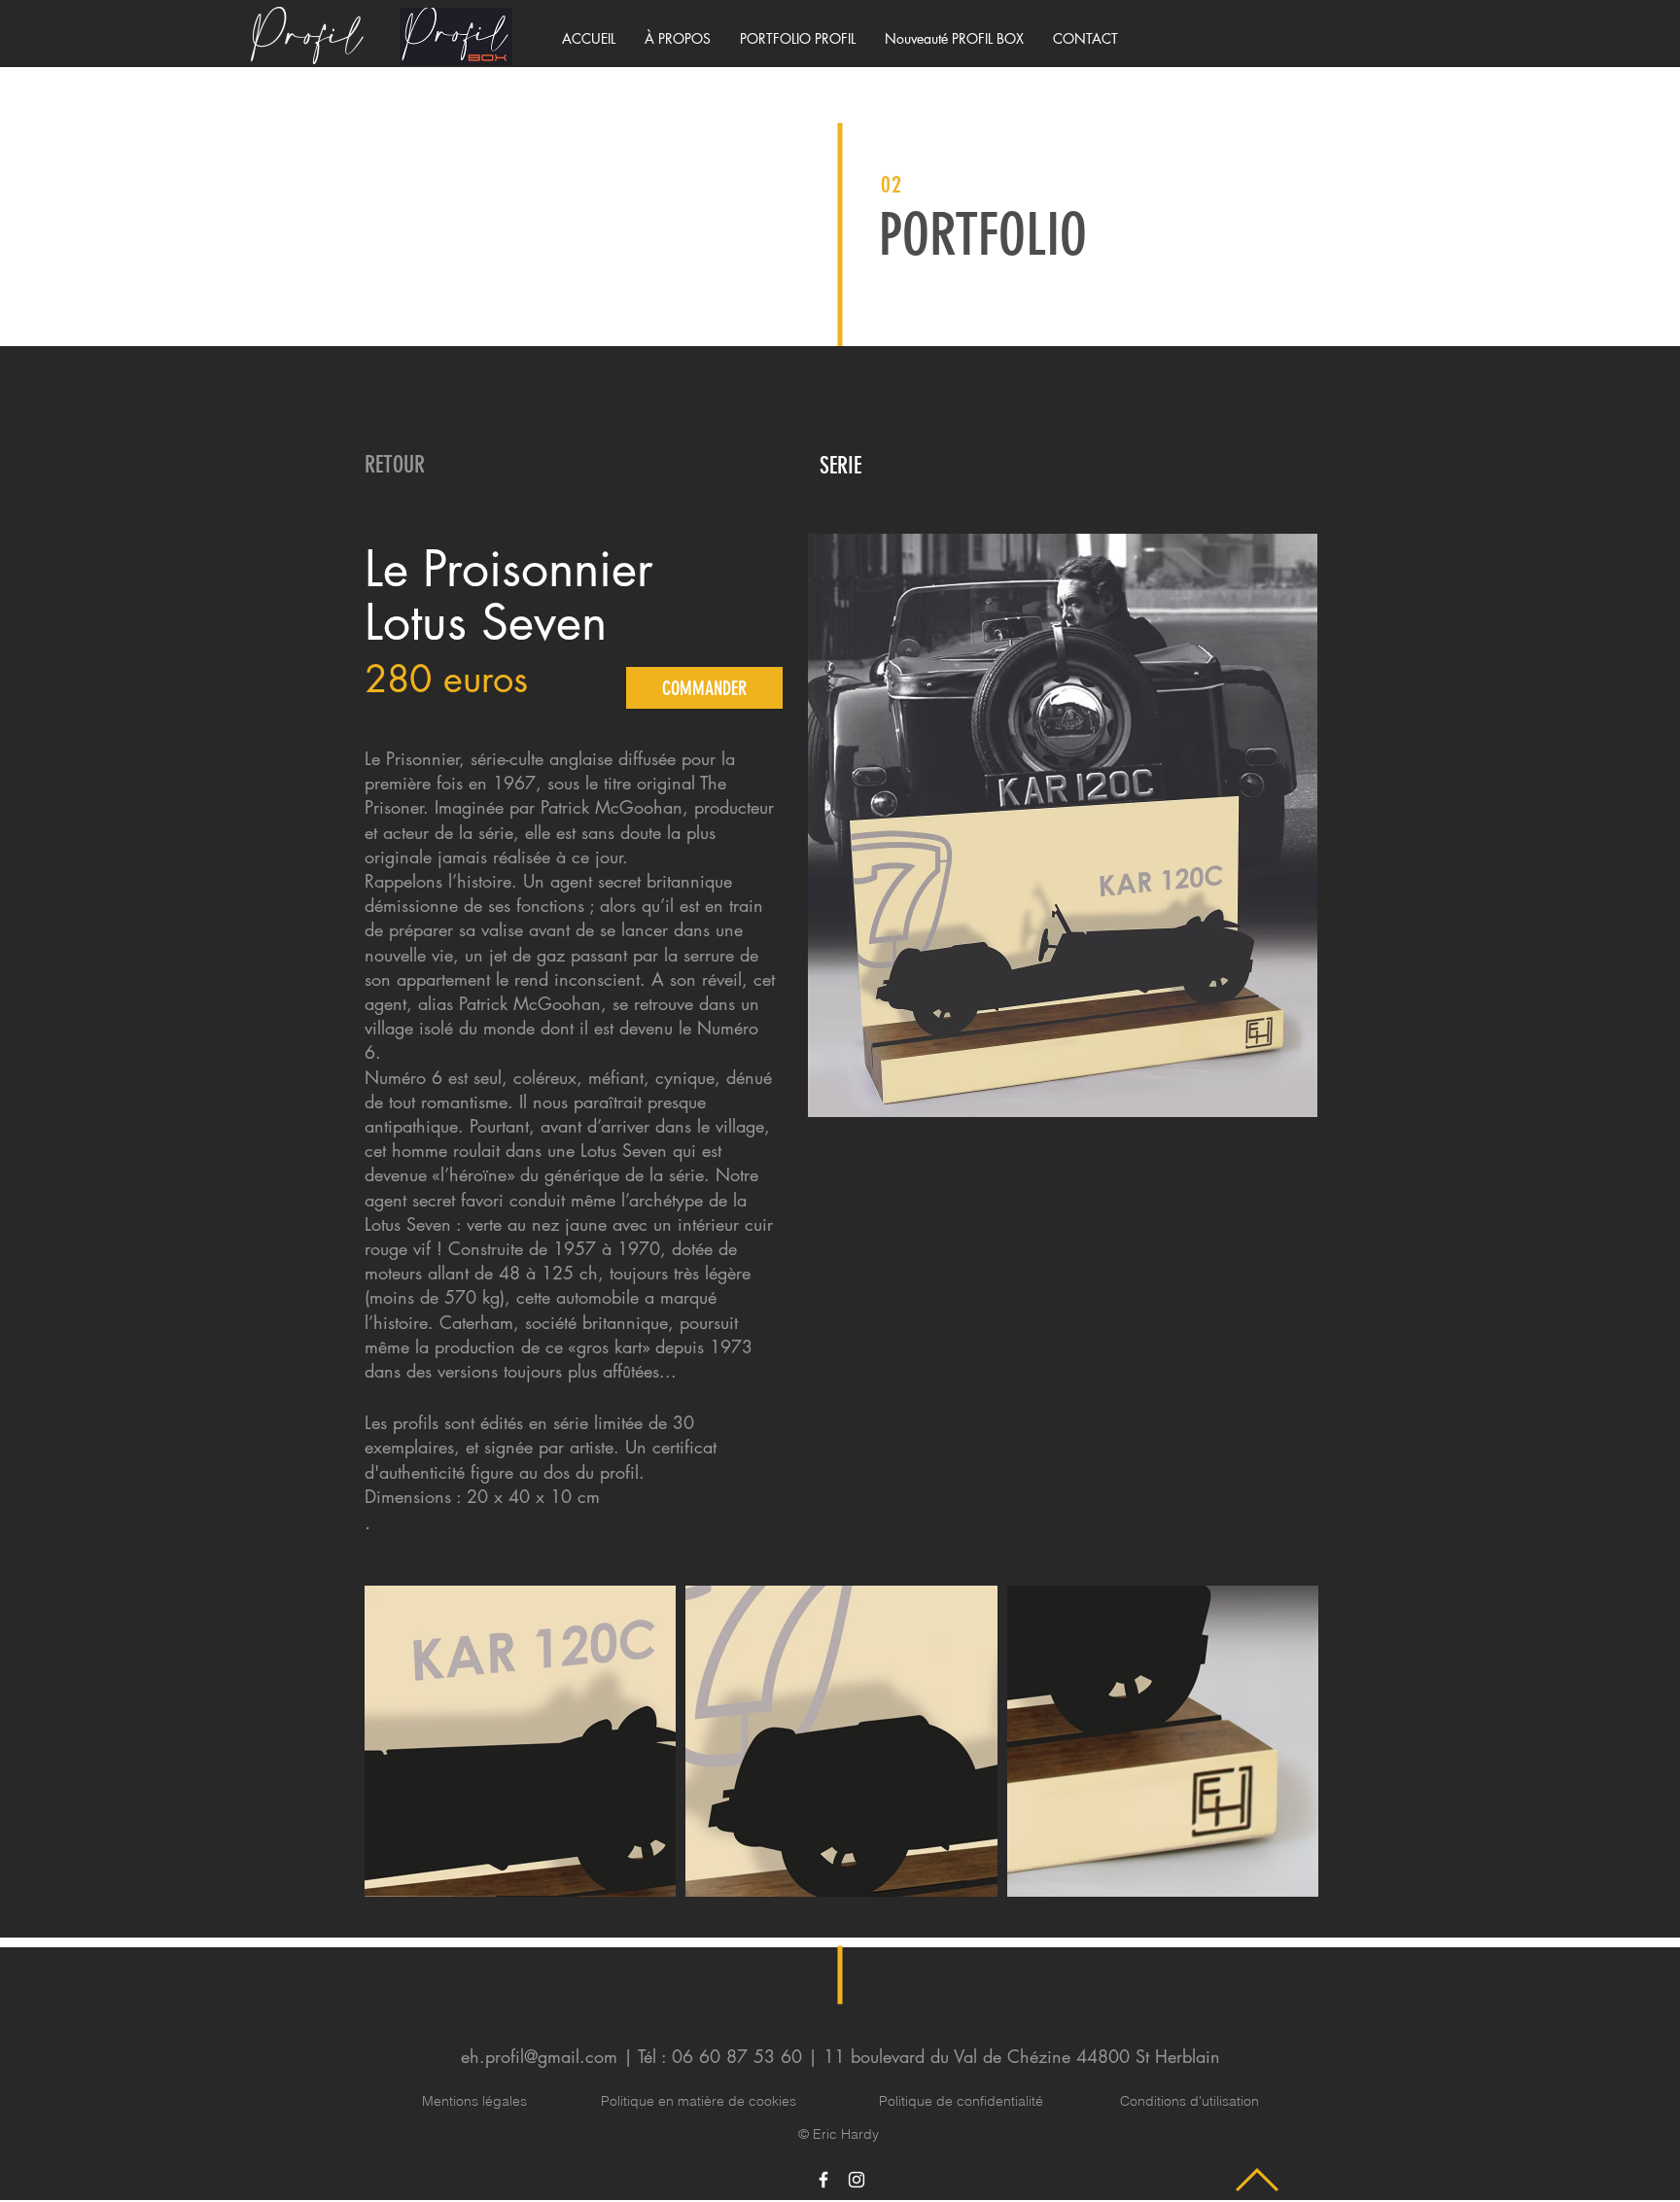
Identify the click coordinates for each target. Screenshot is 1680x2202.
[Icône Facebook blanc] (823, 2180)
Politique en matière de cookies (700, 2101)
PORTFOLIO (983, 235)
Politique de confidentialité (961, 2101)
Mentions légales (474, 2101)
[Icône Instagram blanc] (857, 2180)
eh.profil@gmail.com (539, 2056)
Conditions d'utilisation (1190, 2101)
